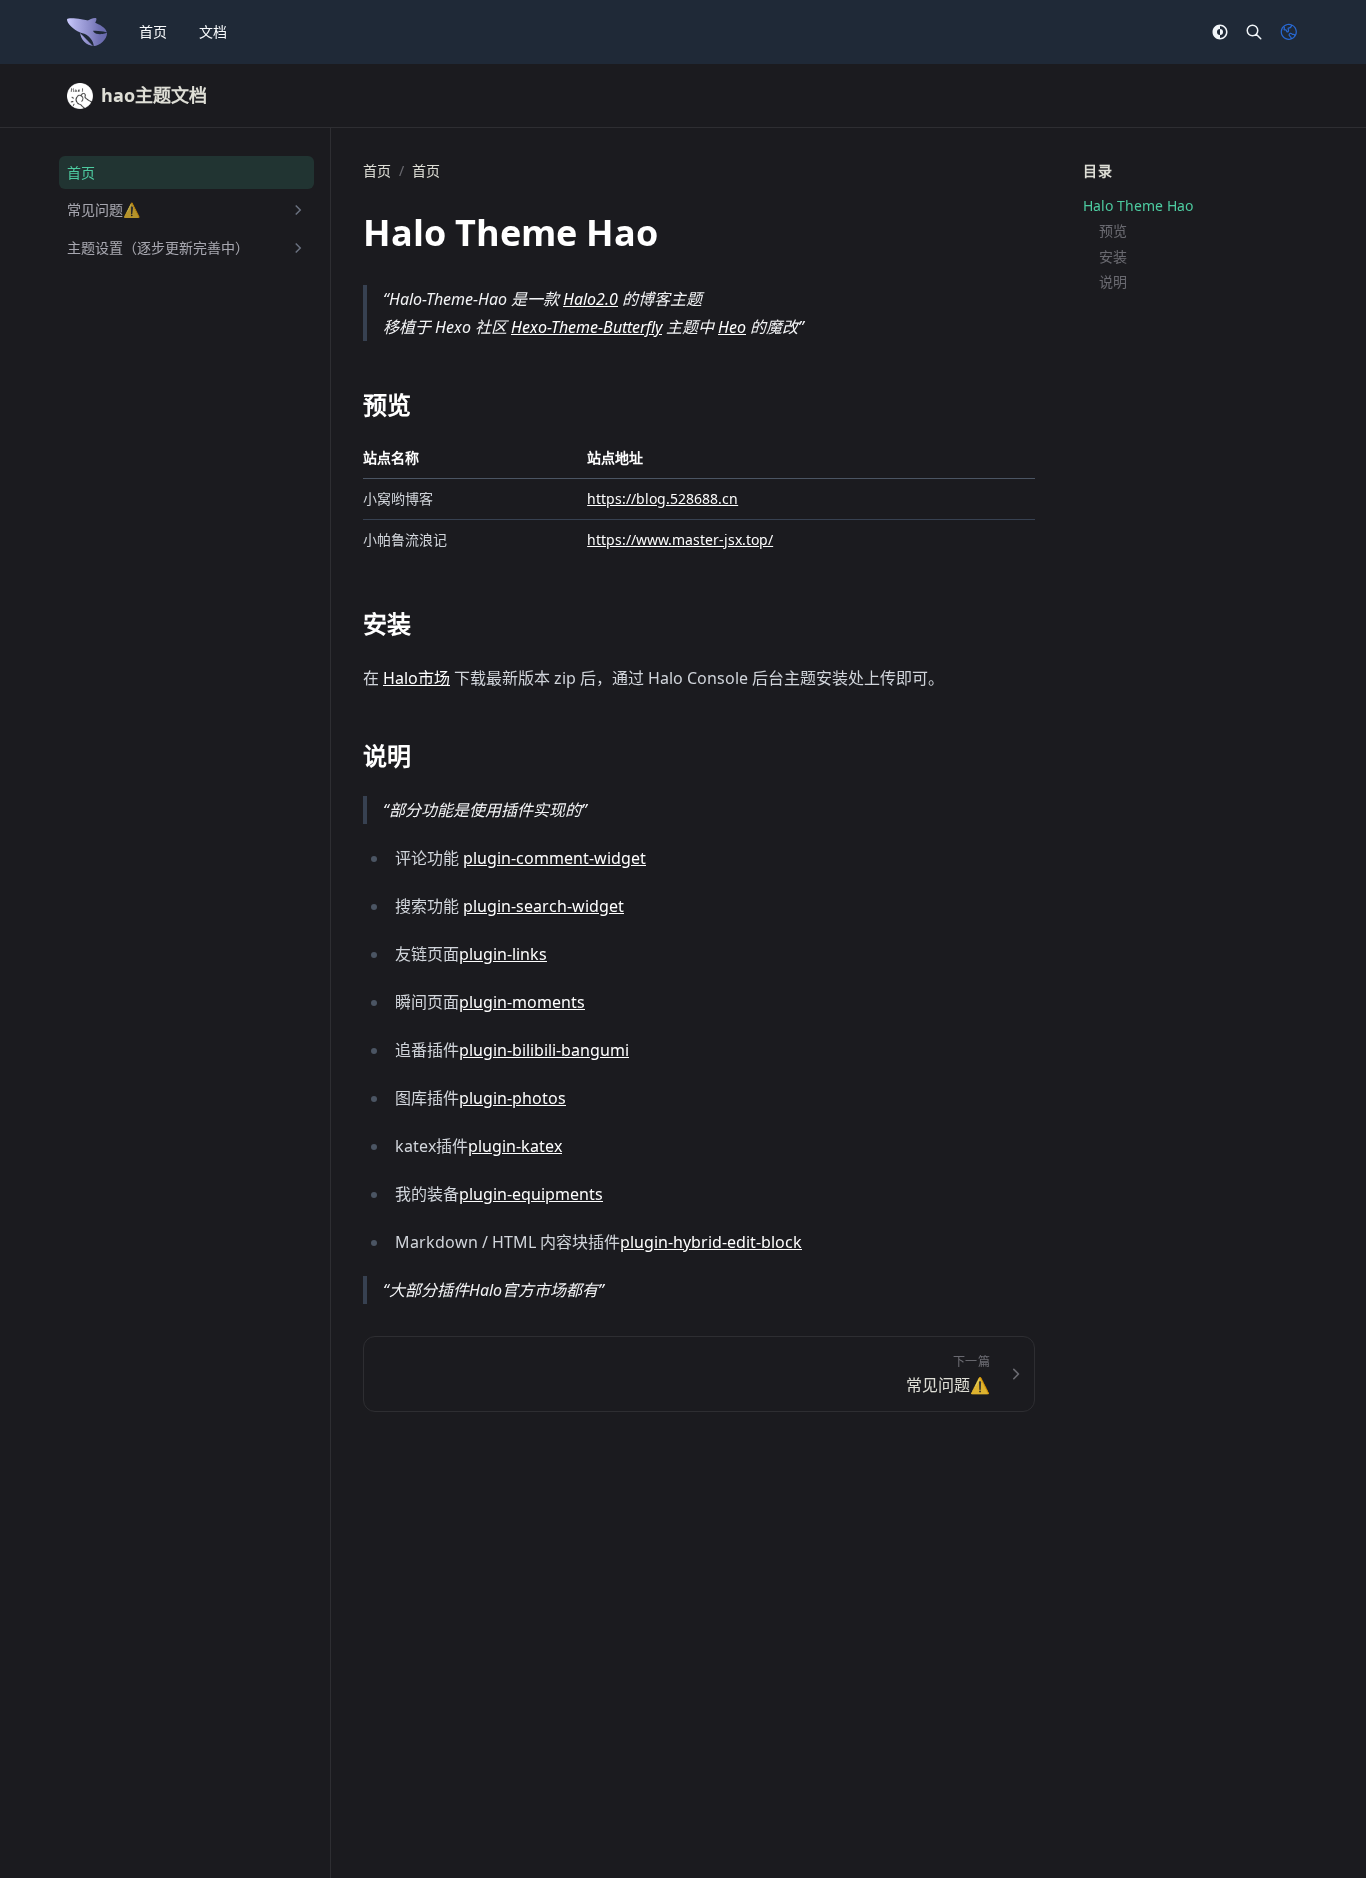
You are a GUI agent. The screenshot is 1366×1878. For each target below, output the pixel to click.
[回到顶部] (1302, 1814)
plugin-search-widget (543, 906)
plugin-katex (515, 1146)
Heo (732, 327)
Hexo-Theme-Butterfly (586, 327)
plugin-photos (512, 1098)
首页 (153, 31)
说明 (1113, 283)
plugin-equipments (531, 1194)
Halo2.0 (590, 299)
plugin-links (503, 954)
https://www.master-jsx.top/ (680, 539)
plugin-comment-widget (554, 858)
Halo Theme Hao (1138, 206)
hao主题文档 (154, 95)
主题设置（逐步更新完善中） (158, 247)
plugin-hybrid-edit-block (711, 1242)
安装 (1113, 257)
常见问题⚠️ (103, 210)
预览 (1113, 232)
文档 (213, 31)
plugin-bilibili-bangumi (544, 1050)
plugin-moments (522, 1002)
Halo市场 (416, 678)
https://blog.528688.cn (662, 498)
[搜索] (1254, 32)
